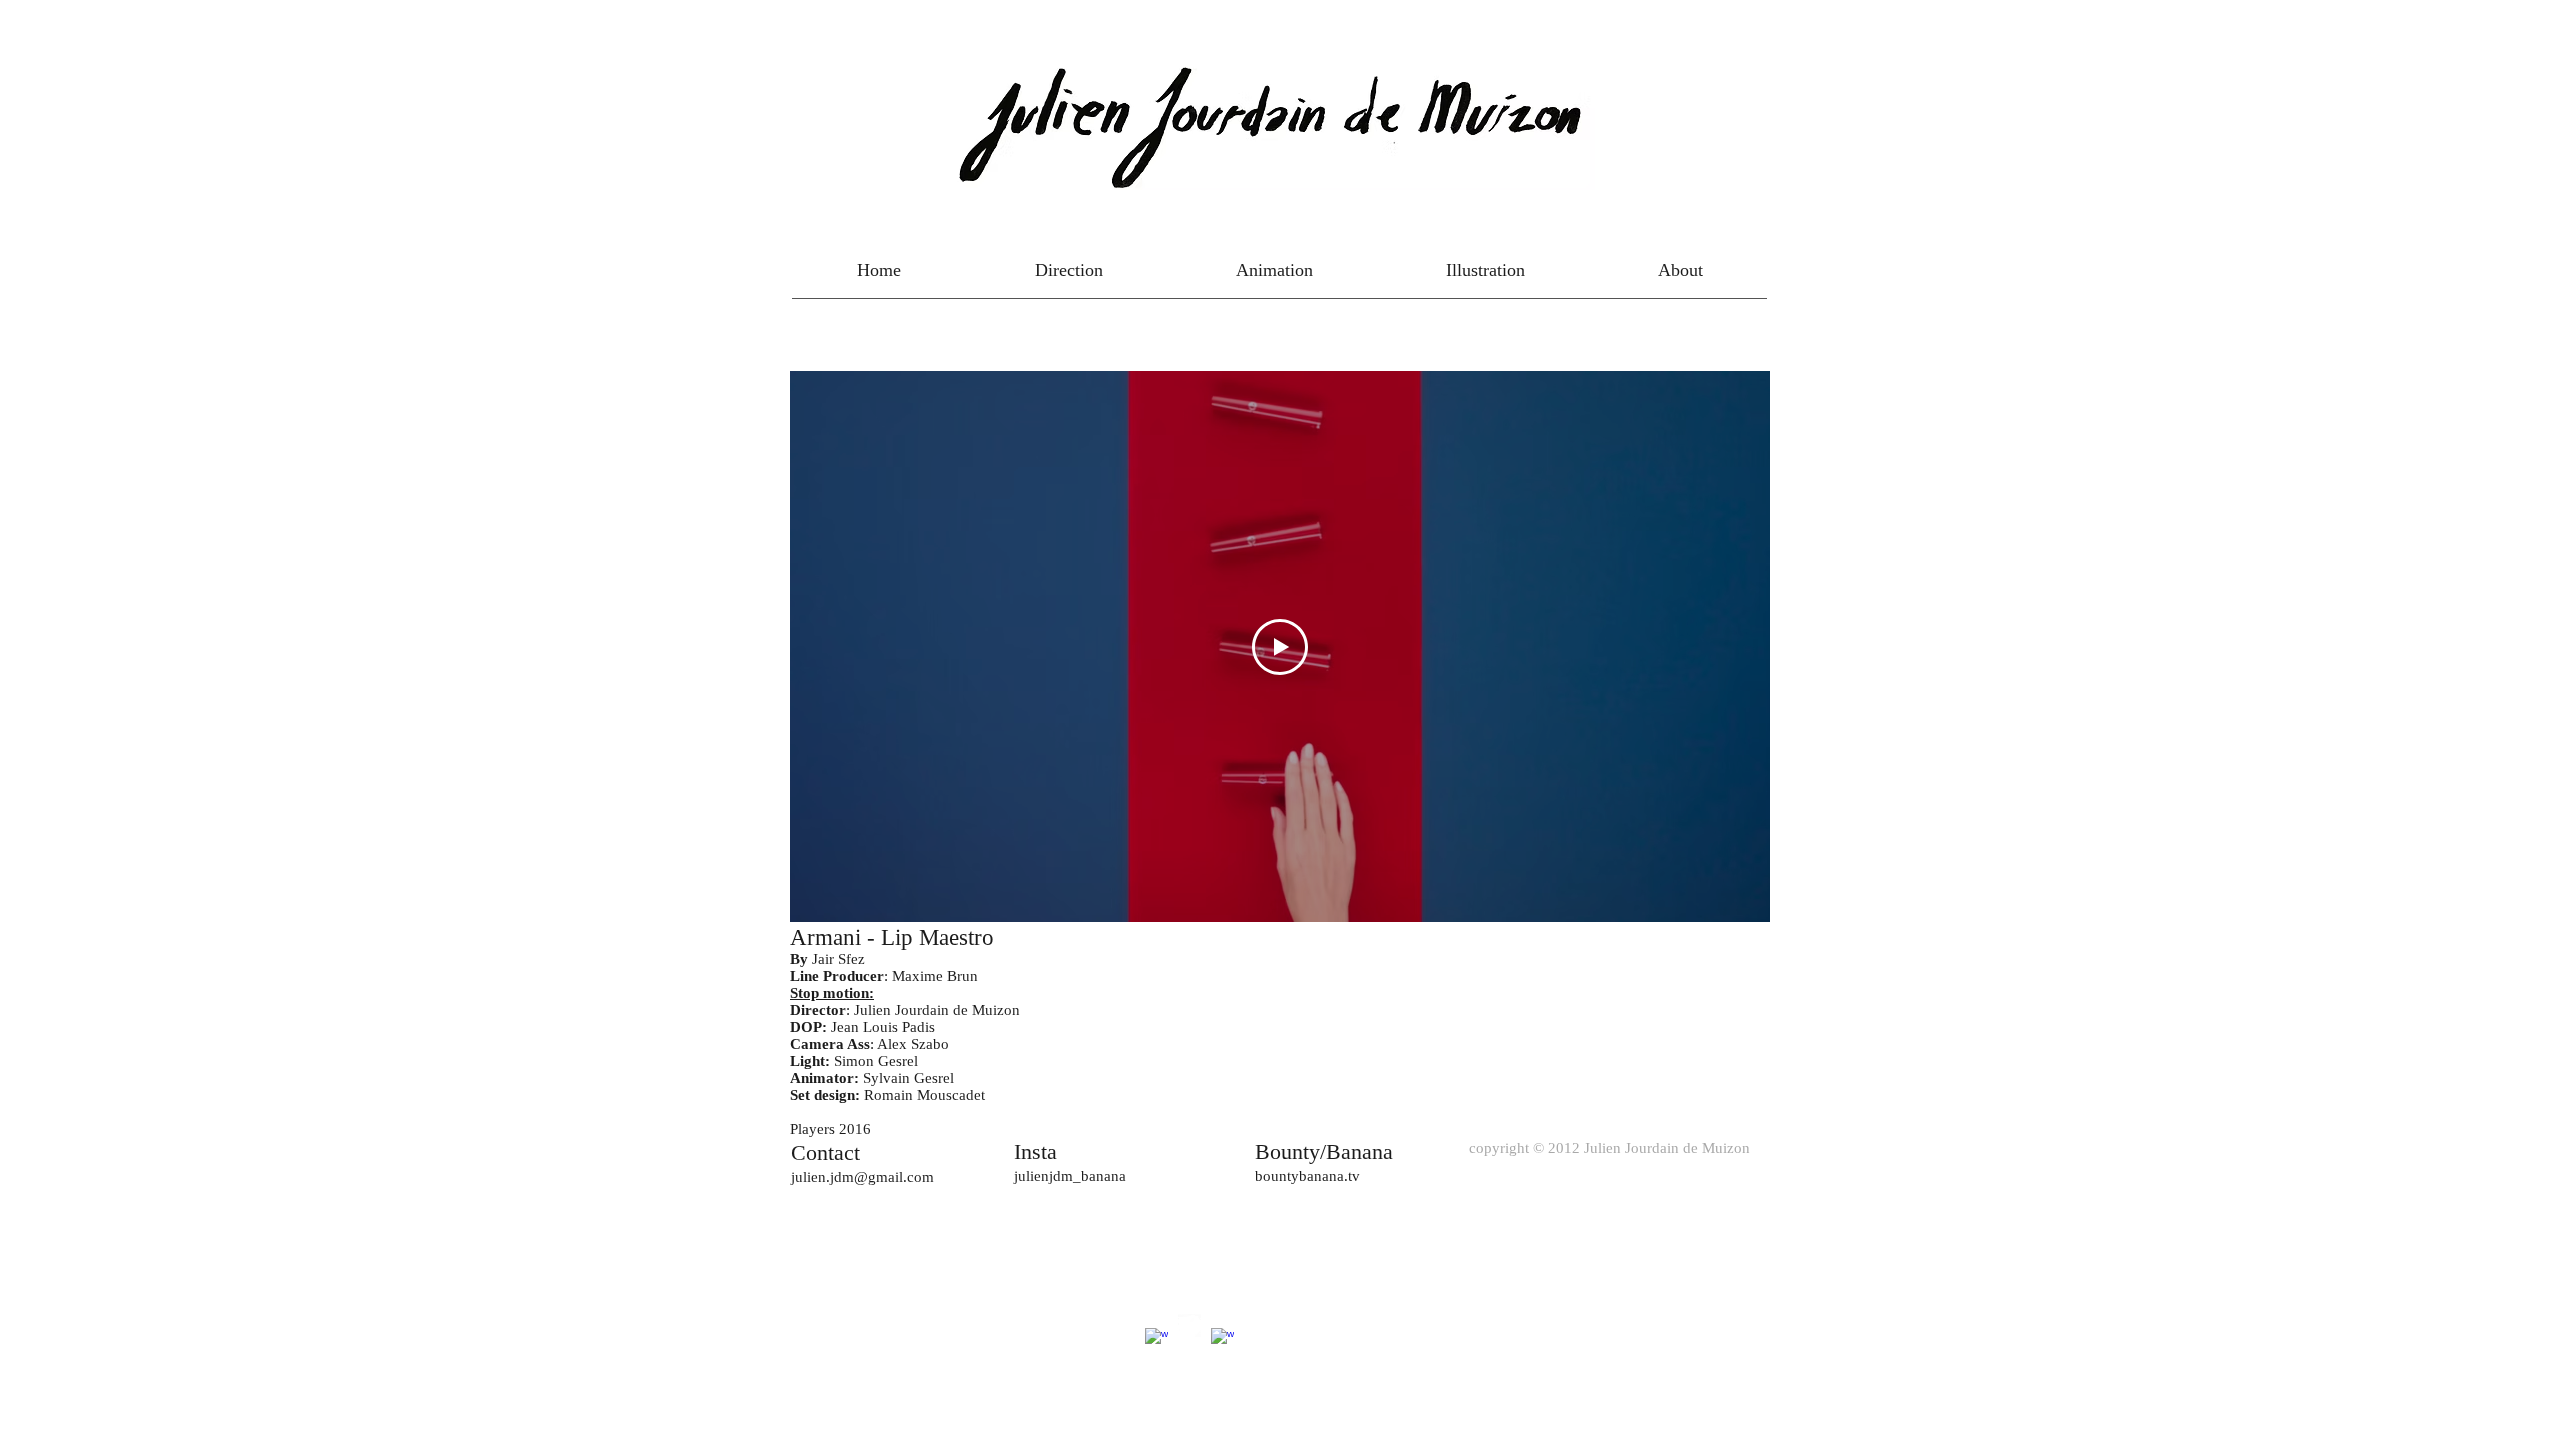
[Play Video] (1280, 647)
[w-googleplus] (1156, 1339)
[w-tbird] (1189, 1325)
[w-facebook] (1222, 1339)
